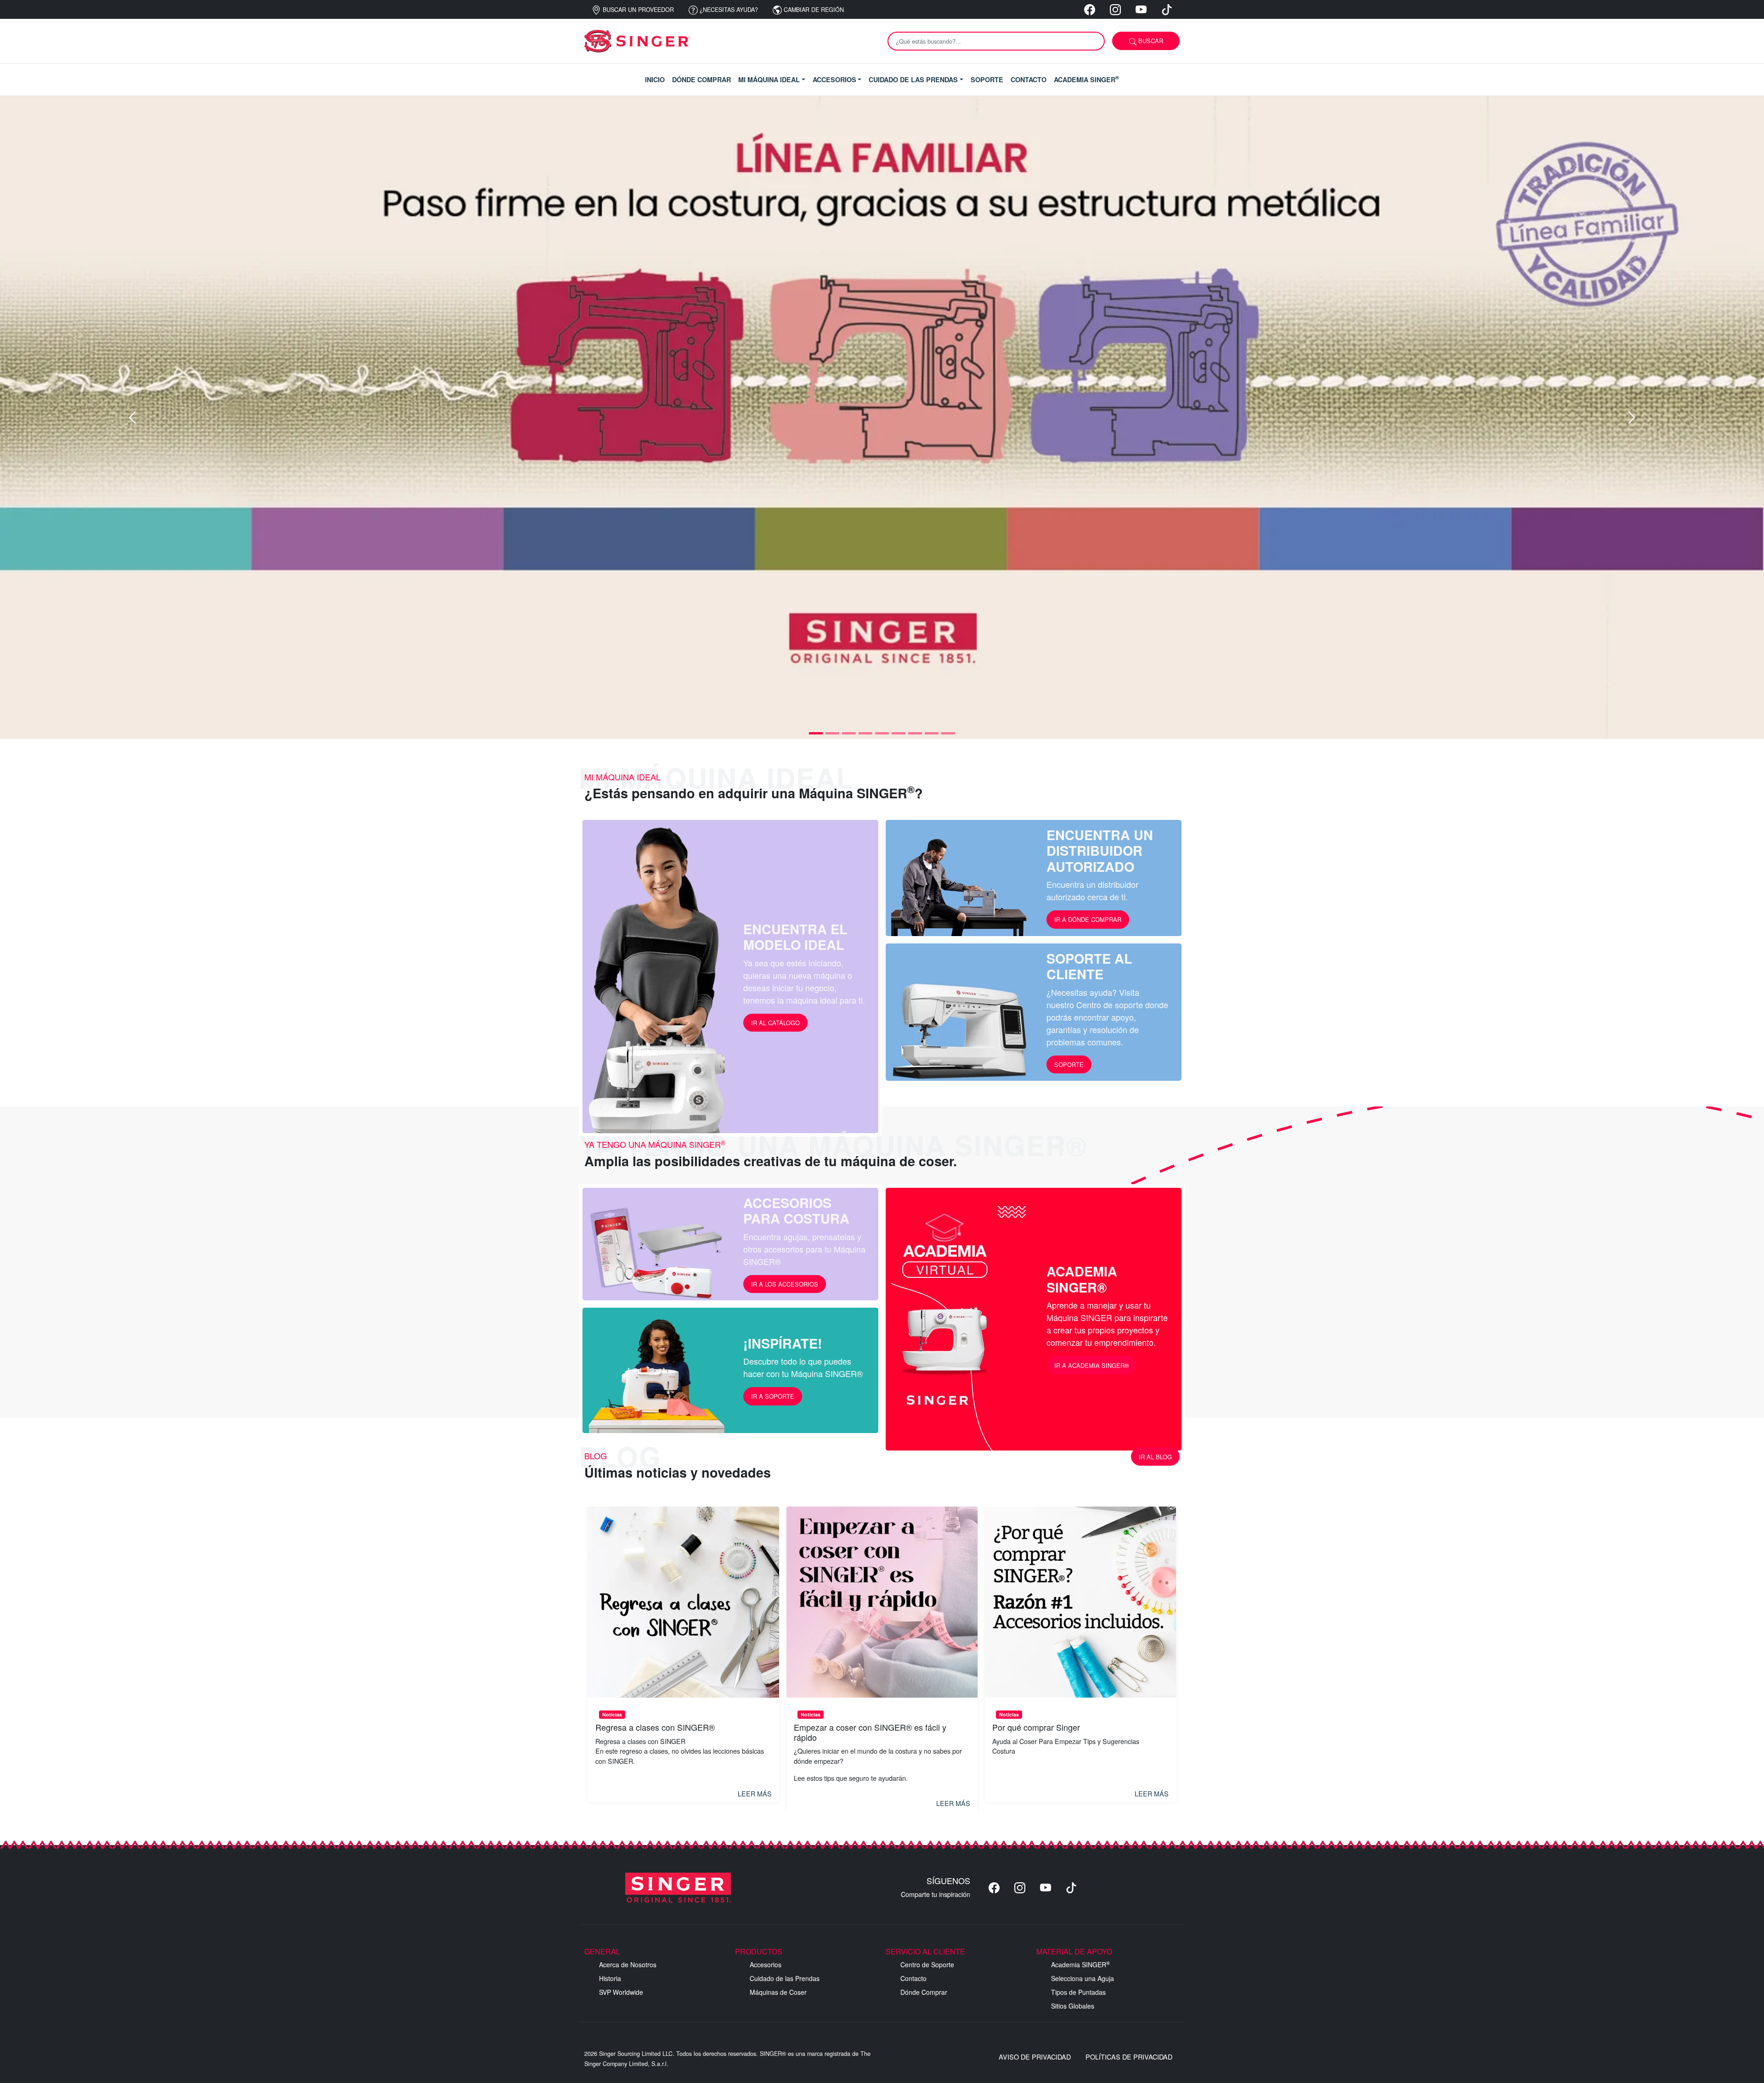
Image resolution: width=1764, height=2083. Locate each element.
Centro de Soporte (927, 1964)
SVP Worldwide (621, 1992)
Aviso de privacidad (1035, 2057)
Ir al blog (1155, 1457)
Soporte (1069, 1064)
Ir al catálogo (775, 1023)
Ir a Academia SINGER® (1091, 1365)
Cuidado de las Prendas (785, 1978)
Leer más (755, 1793)
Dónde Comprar (924, 1992)
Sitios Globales (1073, 2006)
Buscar (1150, 41)
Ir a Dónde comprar (1088, 919)
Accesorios (766, 1964)
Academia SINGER (1080, 1964)
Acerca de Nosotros (628, 1964)
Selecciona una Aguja (1083, 1978)
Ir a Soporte (773, 1396)
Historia (610, 1978)
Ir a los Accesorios (785, 1284)
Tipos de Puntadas (1078, 1992)
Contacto (913, 1978)
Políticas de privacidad (1129, 2057)
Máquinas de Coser (778, 1992)
